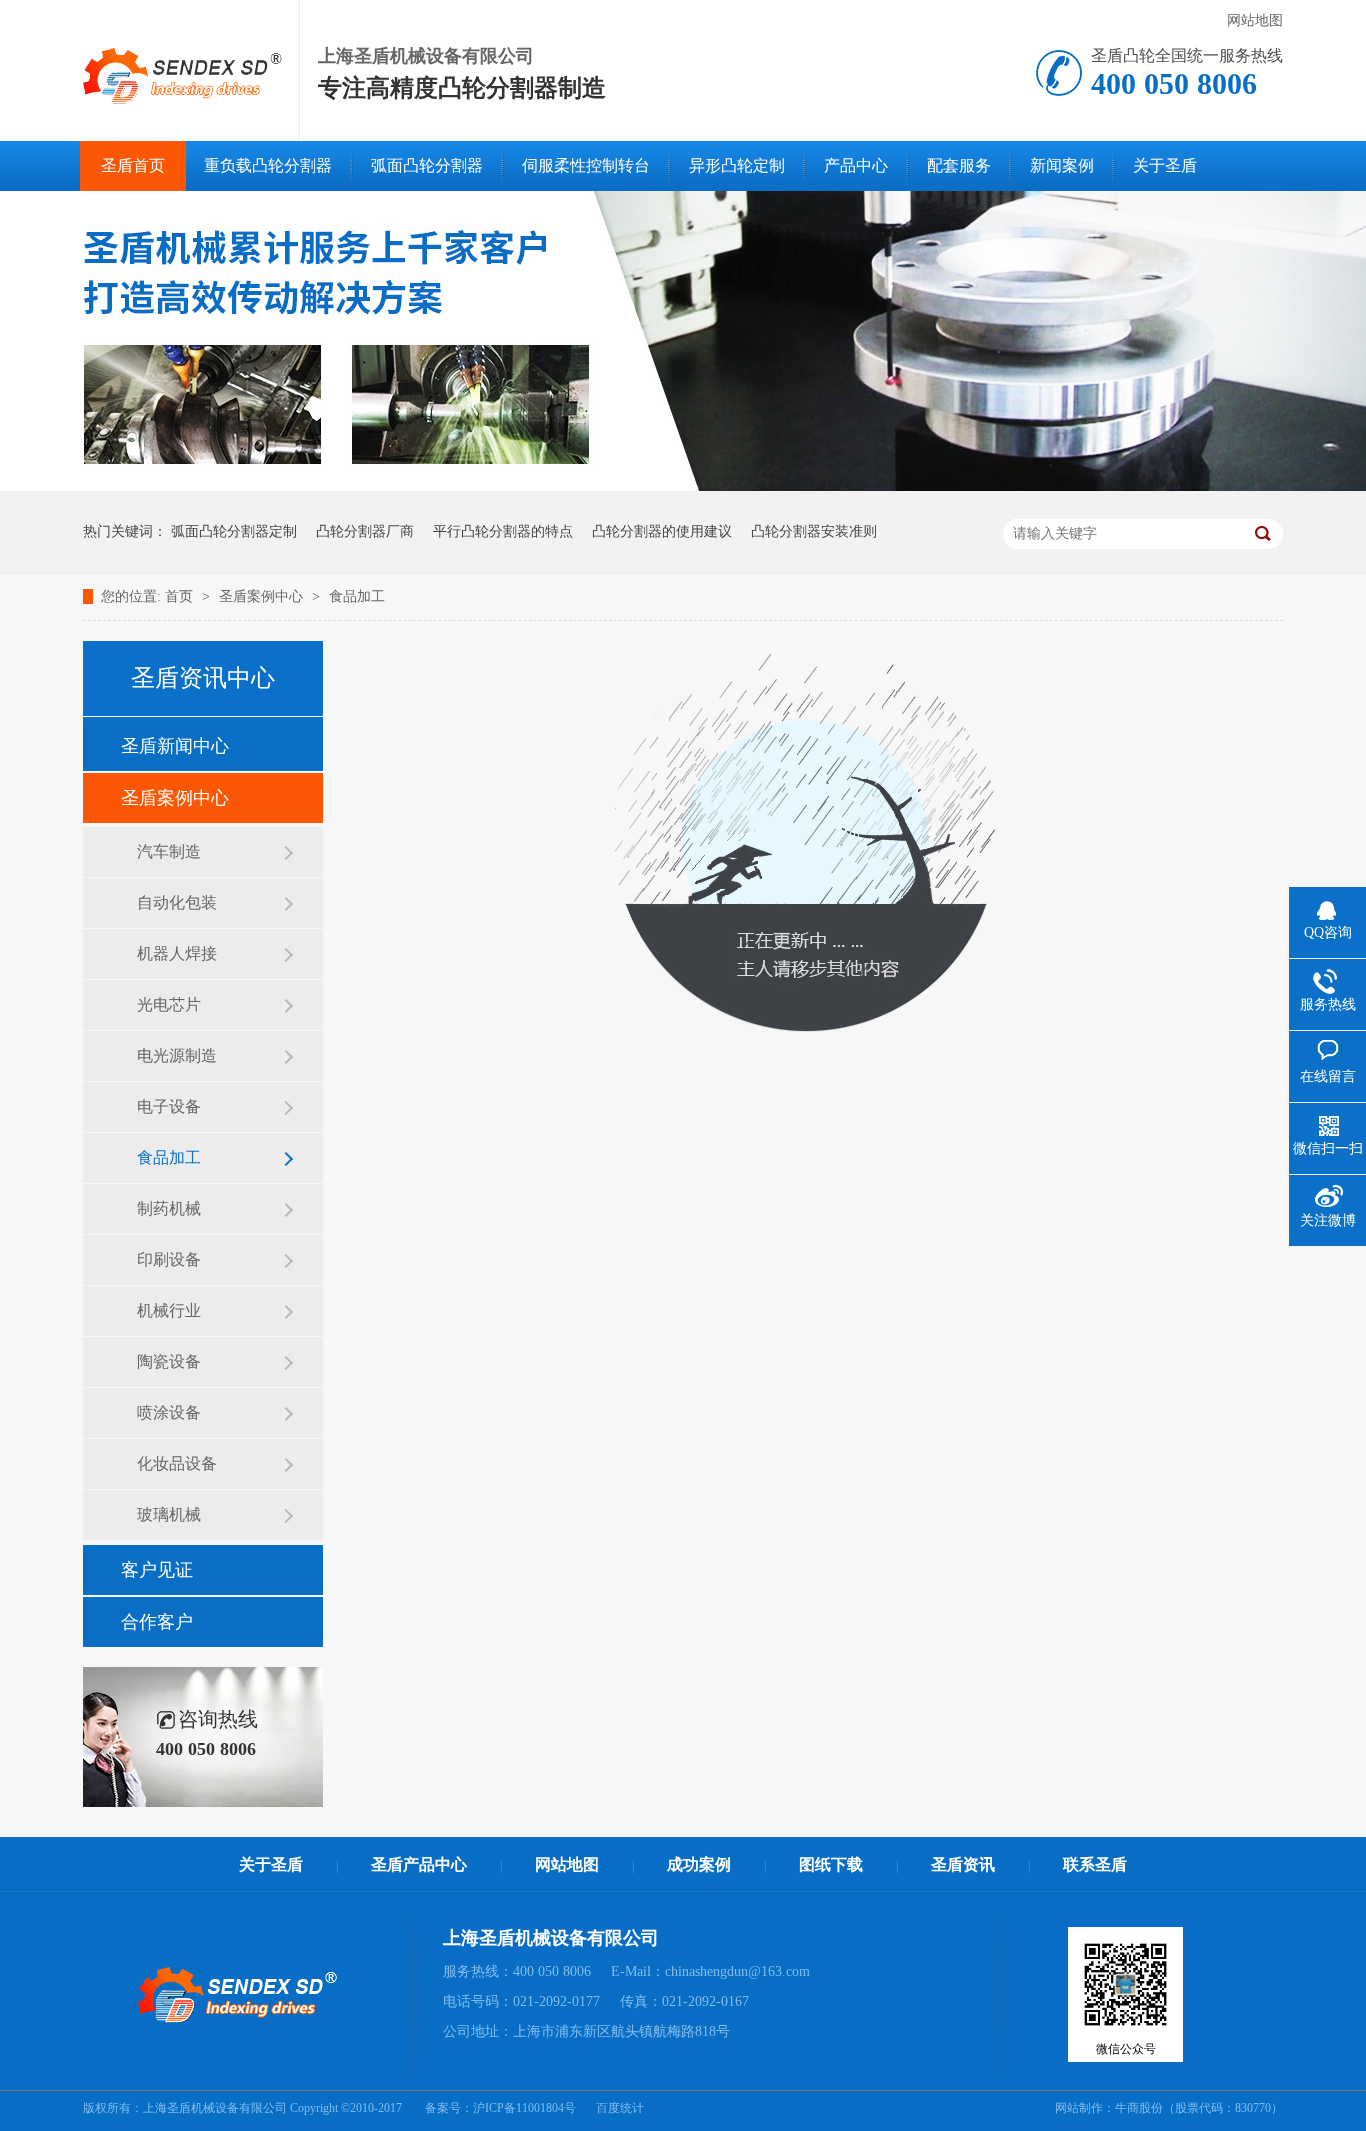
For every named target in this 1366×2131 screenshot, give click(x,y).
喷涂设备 (169, 1412)
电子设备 (169, 1106)
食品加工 (357, 596)
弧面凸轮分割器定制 (234, 531)
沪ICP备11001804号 (524, 2108)
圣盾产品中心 (419, 1864)
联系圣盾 (1095, 1864)
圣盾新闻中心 (175, 746)
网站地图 (1255, 20)
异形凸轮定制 (737, 165)
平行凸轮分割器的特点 (503, 531)
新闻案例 (1062, 165)
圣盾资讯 (963, 1864)
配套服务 (959, 165)
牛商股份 (1139, 2108)
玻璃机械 (169, 1514)
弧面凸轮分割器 (427, 165)
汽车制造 (169, 851)
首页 (181, 596)
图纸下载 (831, 1864)
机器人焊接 (177, 953)
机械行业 (169, 1310)
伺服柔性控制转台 (586, 165)
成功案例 (699, 1864)
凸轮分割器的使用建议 (662, 531)
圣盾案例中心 (263, 596)
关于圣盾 (1165, 165)
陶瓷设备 (169, 1361)
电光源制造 (177, 1055)
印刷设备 (169, 1259)
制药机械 (169, 1208)
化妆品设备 (177, 1463)
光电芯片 (169, 1004)
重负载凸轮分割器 (268, 165)
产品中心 (856, 165)
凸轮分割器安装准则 (814, 531)
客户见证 (157, 1570)
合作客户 (157, 1622)
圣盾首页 (133, 165)
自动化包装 (177, 902)
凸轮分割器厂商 (365, 531)
